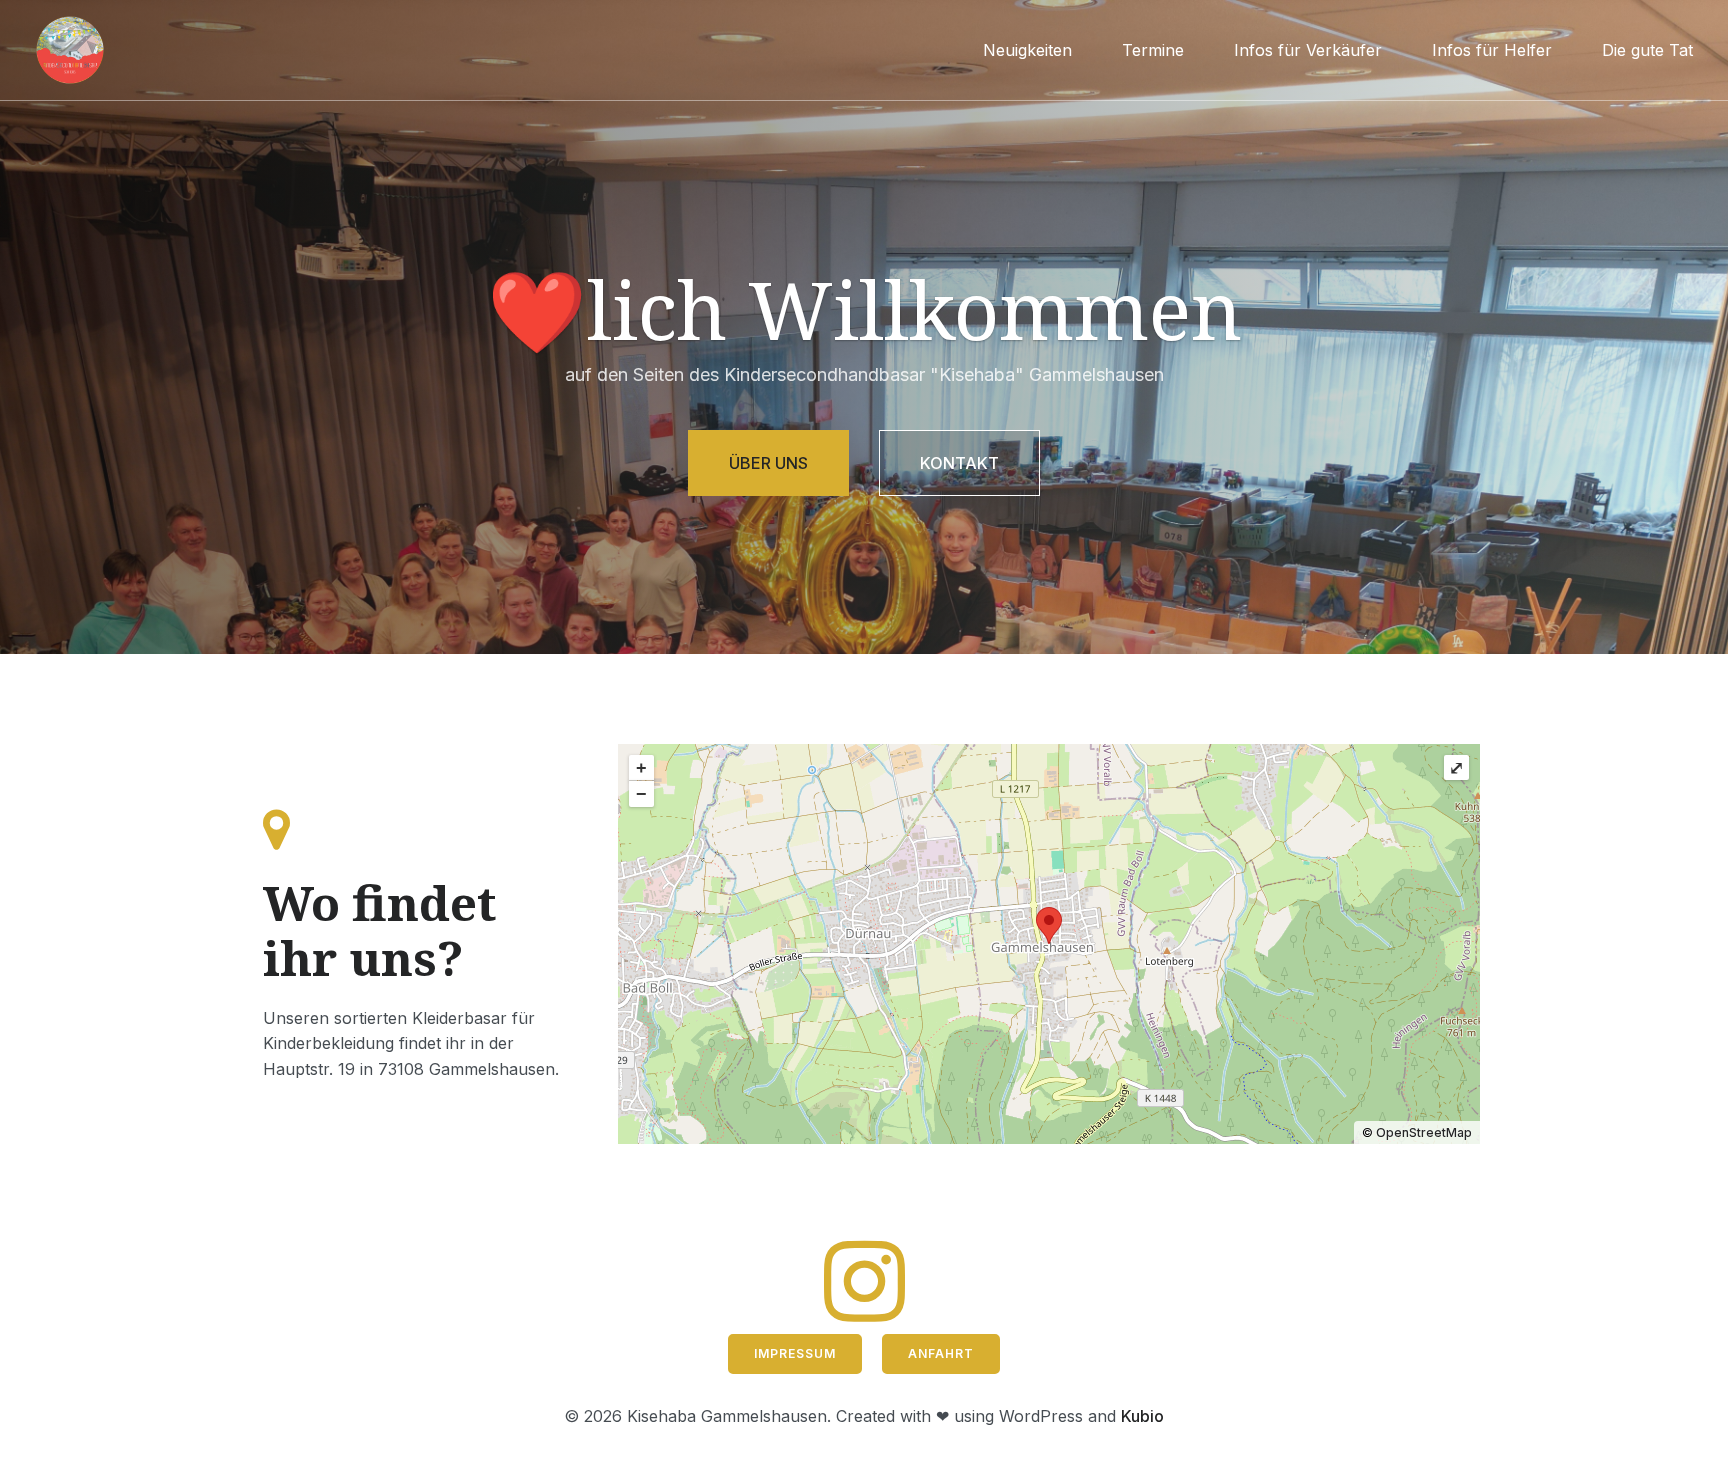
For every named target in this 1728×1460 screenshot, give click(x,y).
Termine (1153, 50)
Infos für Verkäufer (1308, 50)
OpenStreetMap (1424, 1132)
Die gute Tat (1647, 50)
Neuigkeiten (1027, 50)
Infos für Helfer (1492, 50)
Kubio (1142, 1416)
